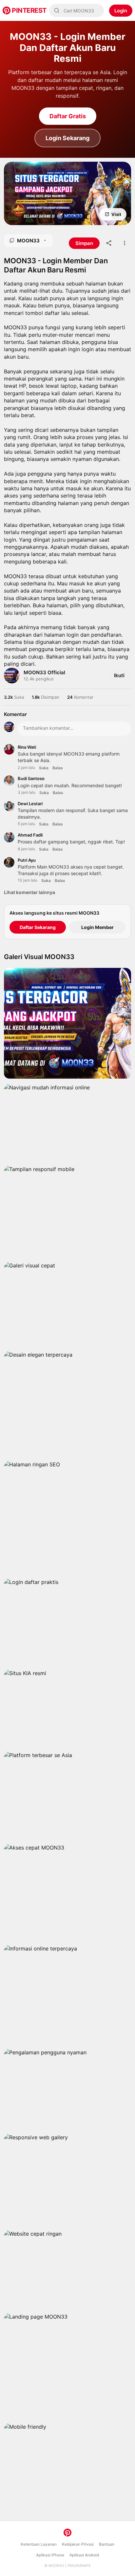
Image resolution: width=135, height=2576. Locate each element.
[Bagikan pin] (109, 243)
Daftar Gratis (68, 116)
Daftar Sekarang (38, 927)
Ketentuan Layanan (39, 2544)
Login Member (97, 927)
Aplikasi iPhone (50, 2555)
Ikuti (119, 675)
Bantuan (107, 2544)
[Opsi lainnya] (125, 243)
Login (121, 11)
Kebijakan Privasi (78, 2544)
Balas (58, 768)
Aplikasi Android (84, 2555)
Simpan (30, 214)
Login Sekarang (67, 138)
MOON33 (56, 2566)
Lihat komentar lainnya (29, 892)
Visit (116, 214)
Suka (44, 768)
